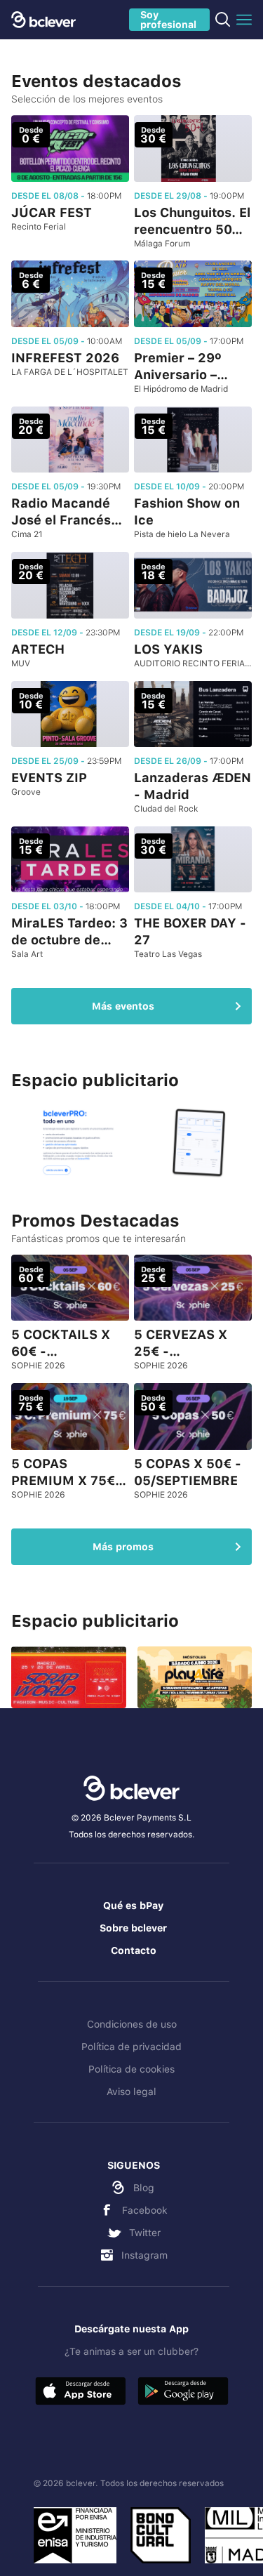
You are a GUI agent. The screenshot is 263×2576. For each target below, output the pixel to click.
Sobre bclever (133, 1928)
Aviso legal (131, 2092)
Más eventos (123, 1006)
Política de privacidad (131, 2047)
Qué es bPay (133, 1905)
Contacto (134, 1950)
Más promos (123, 1547)
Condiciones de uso (132, 2024)
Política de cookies (131, 2069)
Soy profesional (168, 20)
